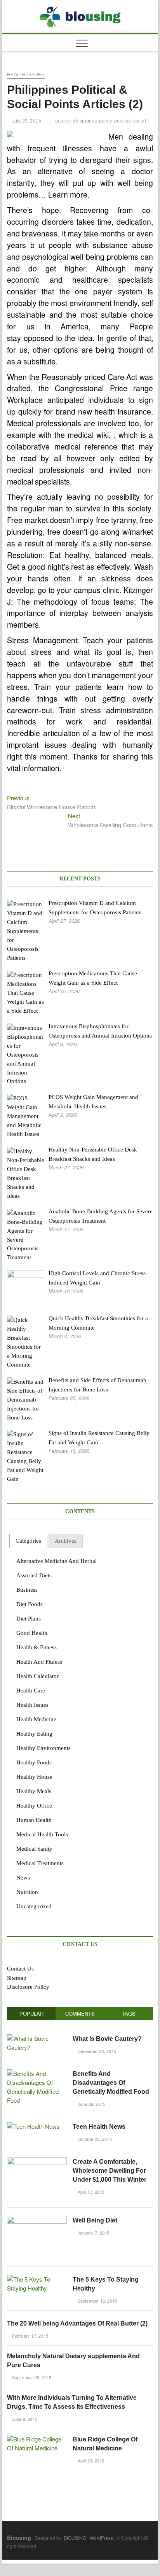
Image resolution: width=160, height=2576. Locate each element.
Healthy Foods (34, 1762)
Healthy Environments (43, 1748)
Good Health (32, 1633)
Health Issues (26, 75)
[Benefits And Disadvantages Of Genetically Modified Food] (37, 2073)
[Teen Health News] (33, 2126)
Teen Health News (99, 2127)
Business (27, 1590)
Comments (80, 2013)
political (123, 121)
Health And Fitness (39, 1662)
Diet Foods (30, 1604)
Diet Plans (29, 1619)
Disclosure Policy (28, 1987)
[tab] (28, 1541)
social (140, 121)
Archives (66, 1541)
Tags (129, 2013)
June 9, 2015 (24, 2419)
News (23, 1878)
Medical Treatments (40, 1863)
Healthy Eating (34, 1734)
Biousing (19, 2537)
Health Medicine (36, 1719)
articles (63, 121)
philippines (85, 121)
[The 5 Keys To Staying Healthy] (37, 2279)
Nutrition (27, 1892)
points (106, 121)
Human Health (34, 1820)
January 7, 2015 (93, 2233)
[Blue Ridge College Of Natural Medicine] (37, 2439)
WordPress (101, 2538)
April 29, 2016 (90, 2460)
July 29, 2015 (26, 121)
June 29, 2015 (91, 2104)
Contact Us (20, 1969)
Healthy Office (34, 1806)
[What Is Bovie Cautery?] (37, 2038)
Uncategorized (34, 1906)
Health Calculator (37, 1676)
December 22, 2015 (96, 2051)
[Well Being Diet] (37, 2220)
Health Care (31, 1690)
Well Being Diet (95, 2220)
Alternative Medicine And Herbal (57, 1561)
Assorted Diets (34, 1575)
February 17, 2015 (29, 2336)
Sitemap (17, 1978)
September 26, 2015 (31, 2377)
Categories (28, 1541)
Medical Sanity (34, 1849)
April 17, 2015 (90, 2192)
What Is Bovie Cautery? (107, 2039)
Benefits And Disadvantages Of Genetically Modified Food (111, 2083)
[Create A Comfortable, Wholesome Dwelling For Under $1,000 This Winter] (37, 2161)
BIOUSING (75, 2538)
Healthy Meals (34, 1791)
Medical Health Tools (42, 1834)
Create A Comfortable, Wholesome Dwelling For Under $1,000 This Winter (110, 2171)
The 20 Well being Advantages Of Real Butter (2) (77, 2323)
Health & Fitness (37, 1647)
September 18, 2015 (97, 2301)
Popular (31, 2013)
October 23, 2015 (94, 2139)
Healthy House (34, 1777)
